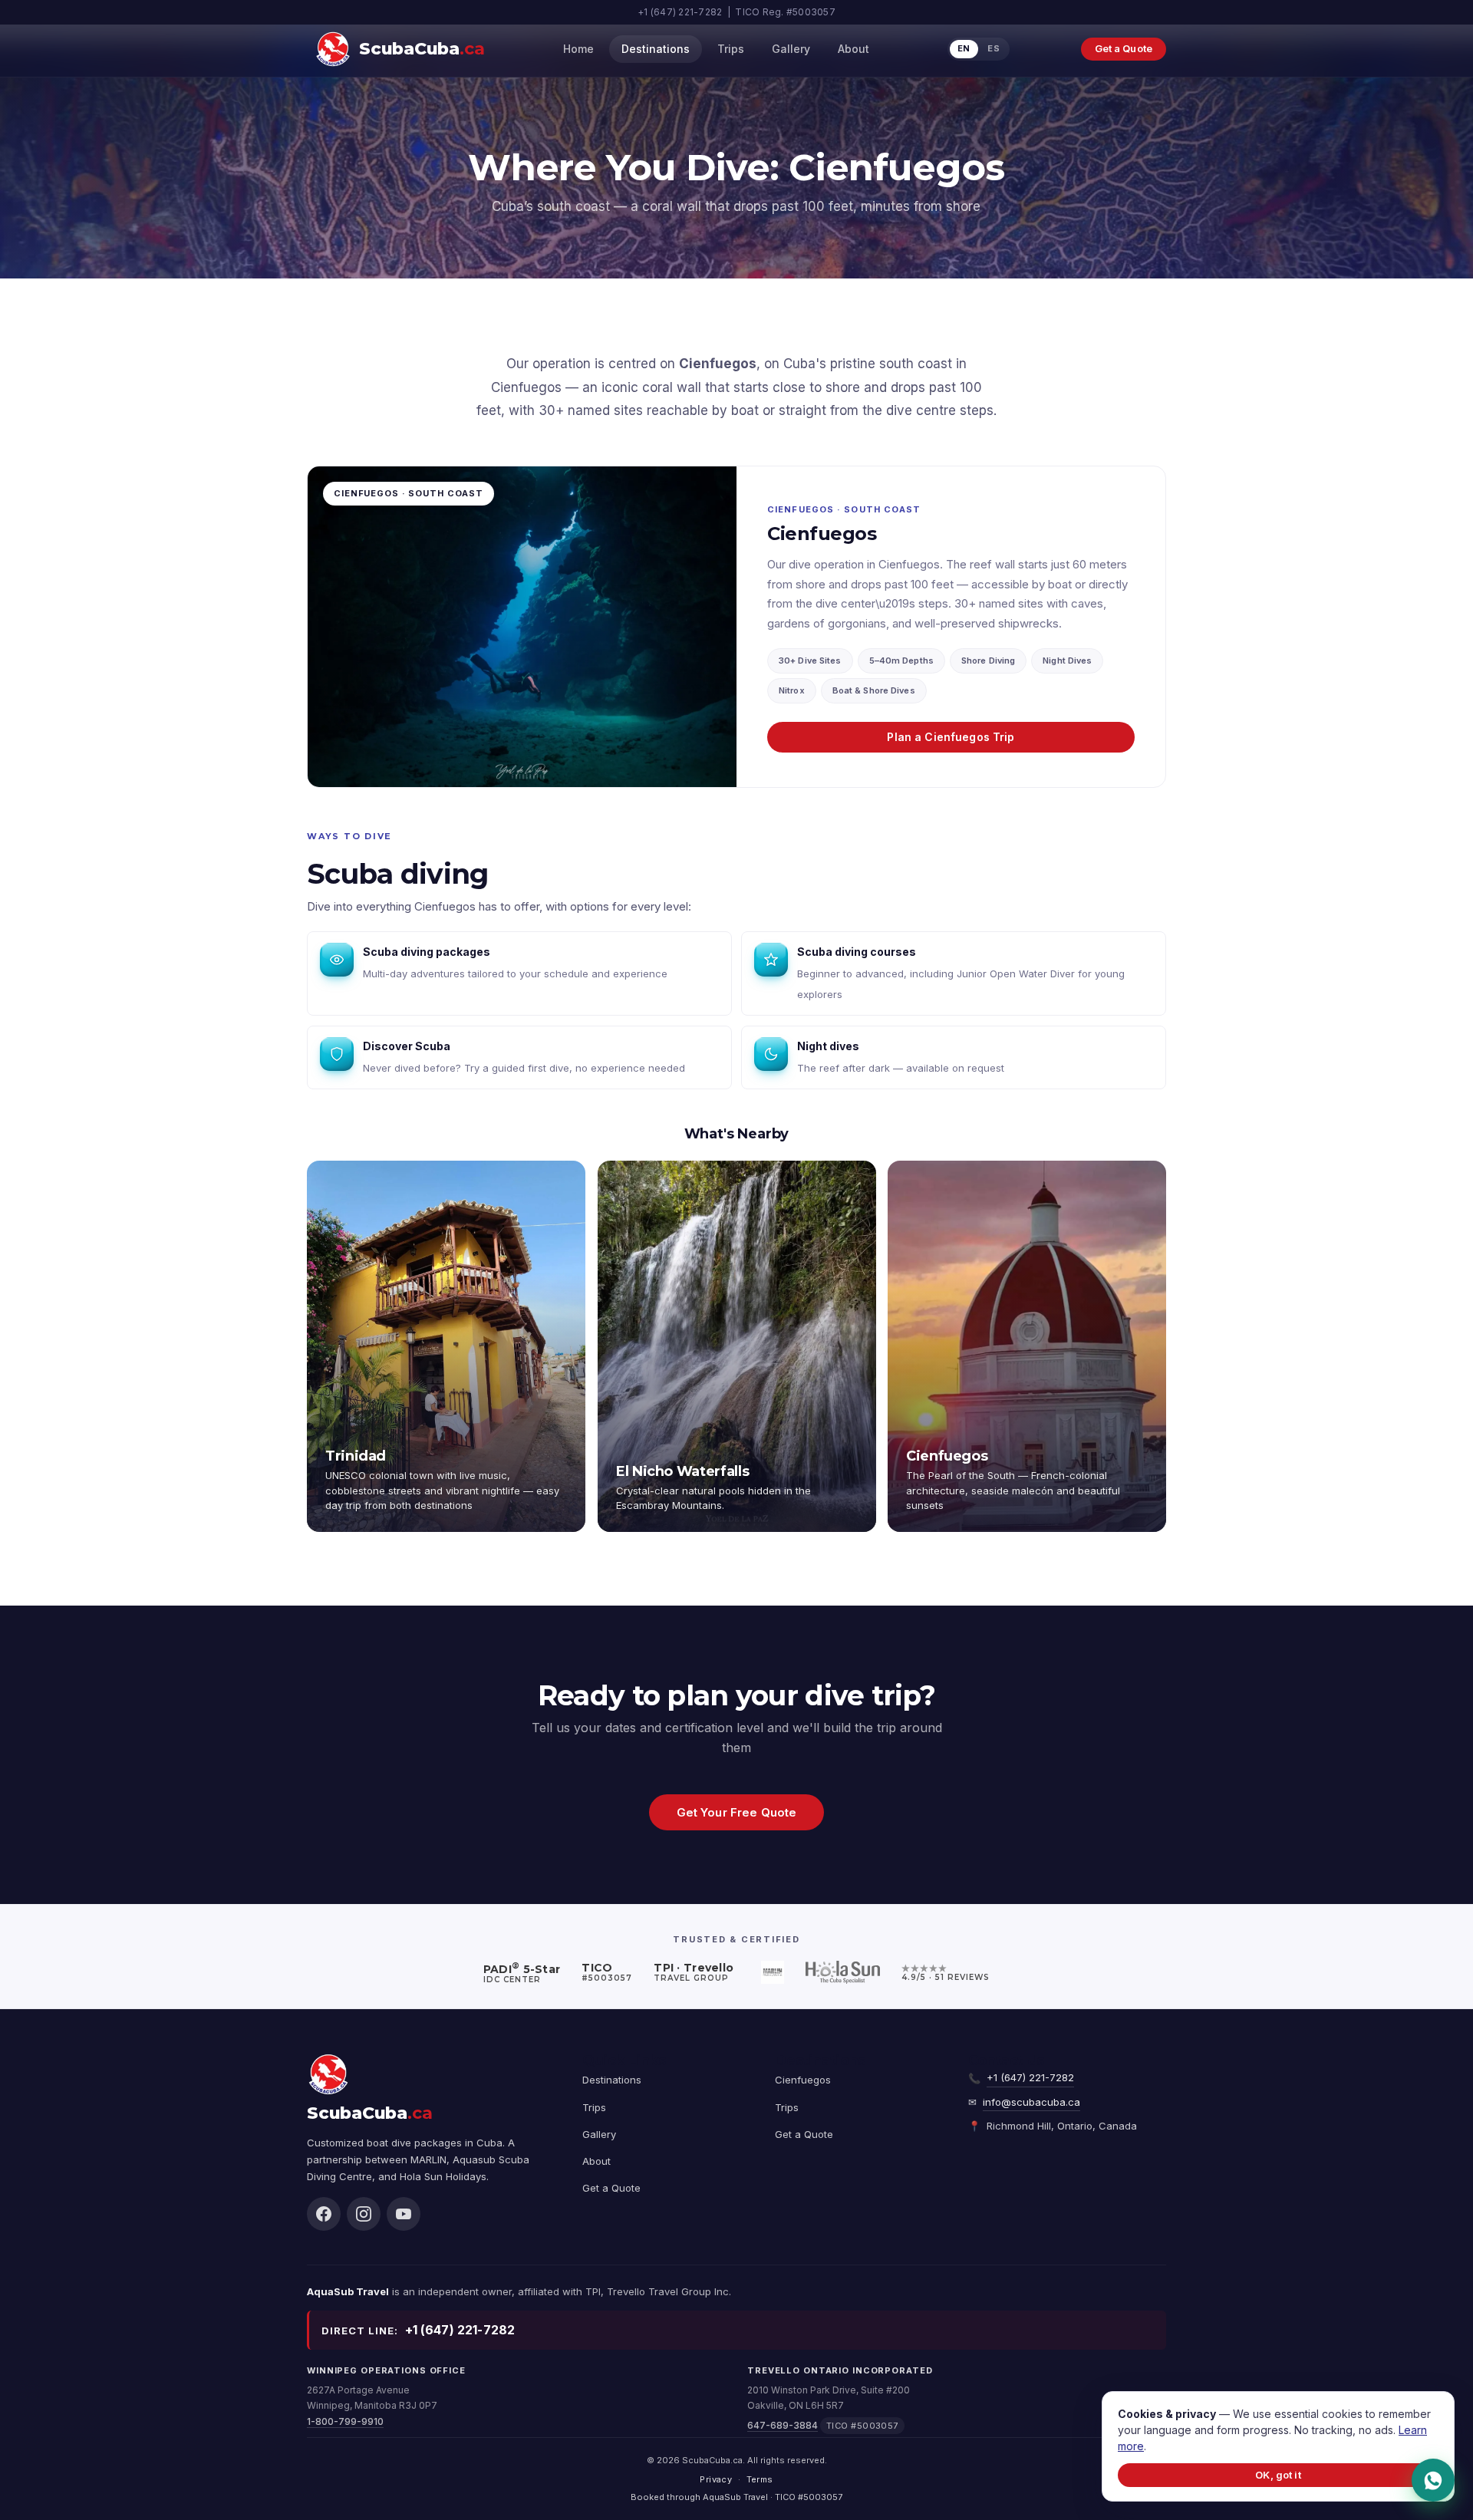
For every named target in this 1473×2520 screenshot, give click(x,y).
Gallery (791, 49)
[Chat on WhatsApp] (1433, 2480)
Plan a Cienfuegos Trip (951, 737)
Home (578, 49)
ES (994, 48)
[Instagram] (364, 2214)
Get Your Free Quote (737, 1812)
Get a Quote (1124, 48)
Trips (731, 49)
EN (964, 48)
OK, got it (1278, 2475)
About (853, 49)
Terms (760, 2479)
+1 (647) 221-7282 (1030, 2077)
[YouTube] (404, 2214)
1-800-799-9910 (345, 2421)
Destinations (656, 49)
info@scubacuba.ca (1031, 2102)
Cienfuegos (803, 2080)
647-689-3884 (783, 2425)
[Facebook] (324, 2214)
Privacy (716, 2479)
